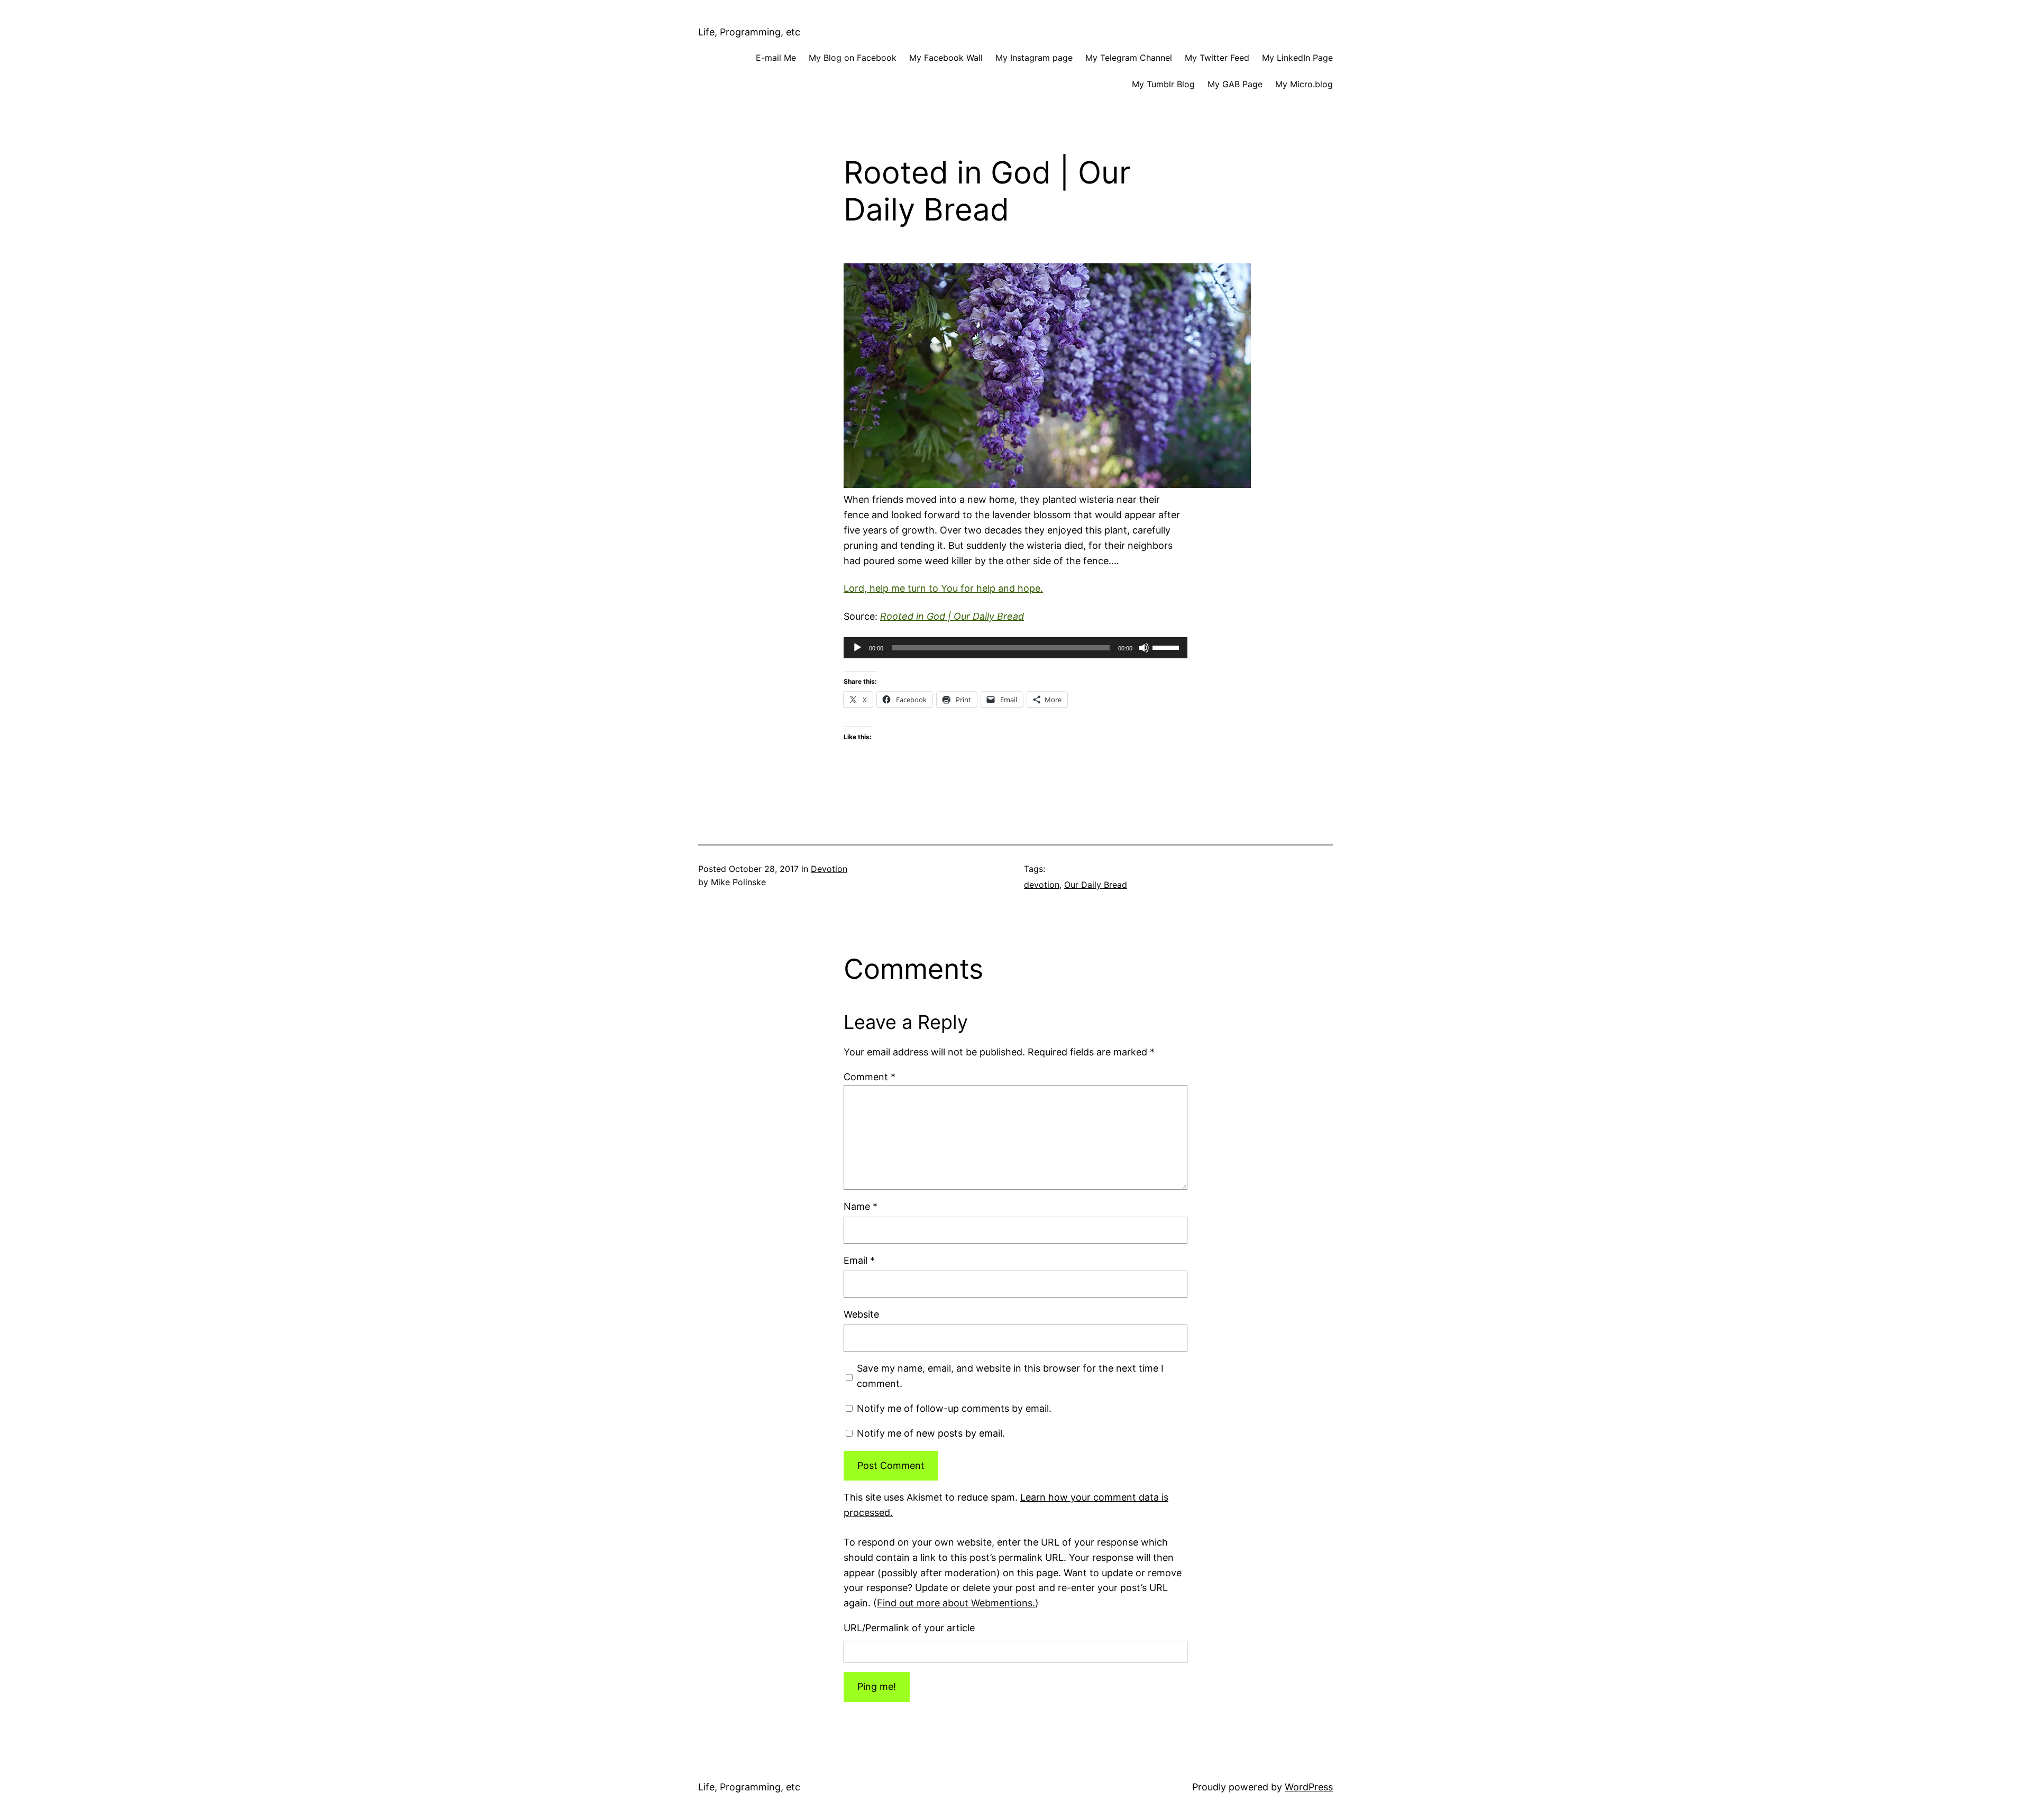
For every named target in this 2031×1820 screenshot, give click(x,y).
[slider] (1167, 647)
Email (859, 1260)
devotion (1042, 885)
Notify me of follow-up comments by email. (954, 1408)
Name (861, 1206)
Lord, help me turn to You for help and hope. (943, 588)
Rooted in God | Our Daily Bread (952, 616)
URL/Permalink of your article (909, 1628)
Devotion (829, 869)
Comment (870, 1077)
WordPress (1309, 1787)
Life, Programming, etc (749, 32)
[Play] (857, 648)
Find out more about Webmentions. (956, 1603)
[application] (1015, 648)
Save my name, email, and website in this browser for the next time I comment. (1010, 1376)
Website (861, 1314)
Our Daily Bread (1096, 885)
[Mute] (1144, 648)
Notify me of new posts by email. (931, 1433)
